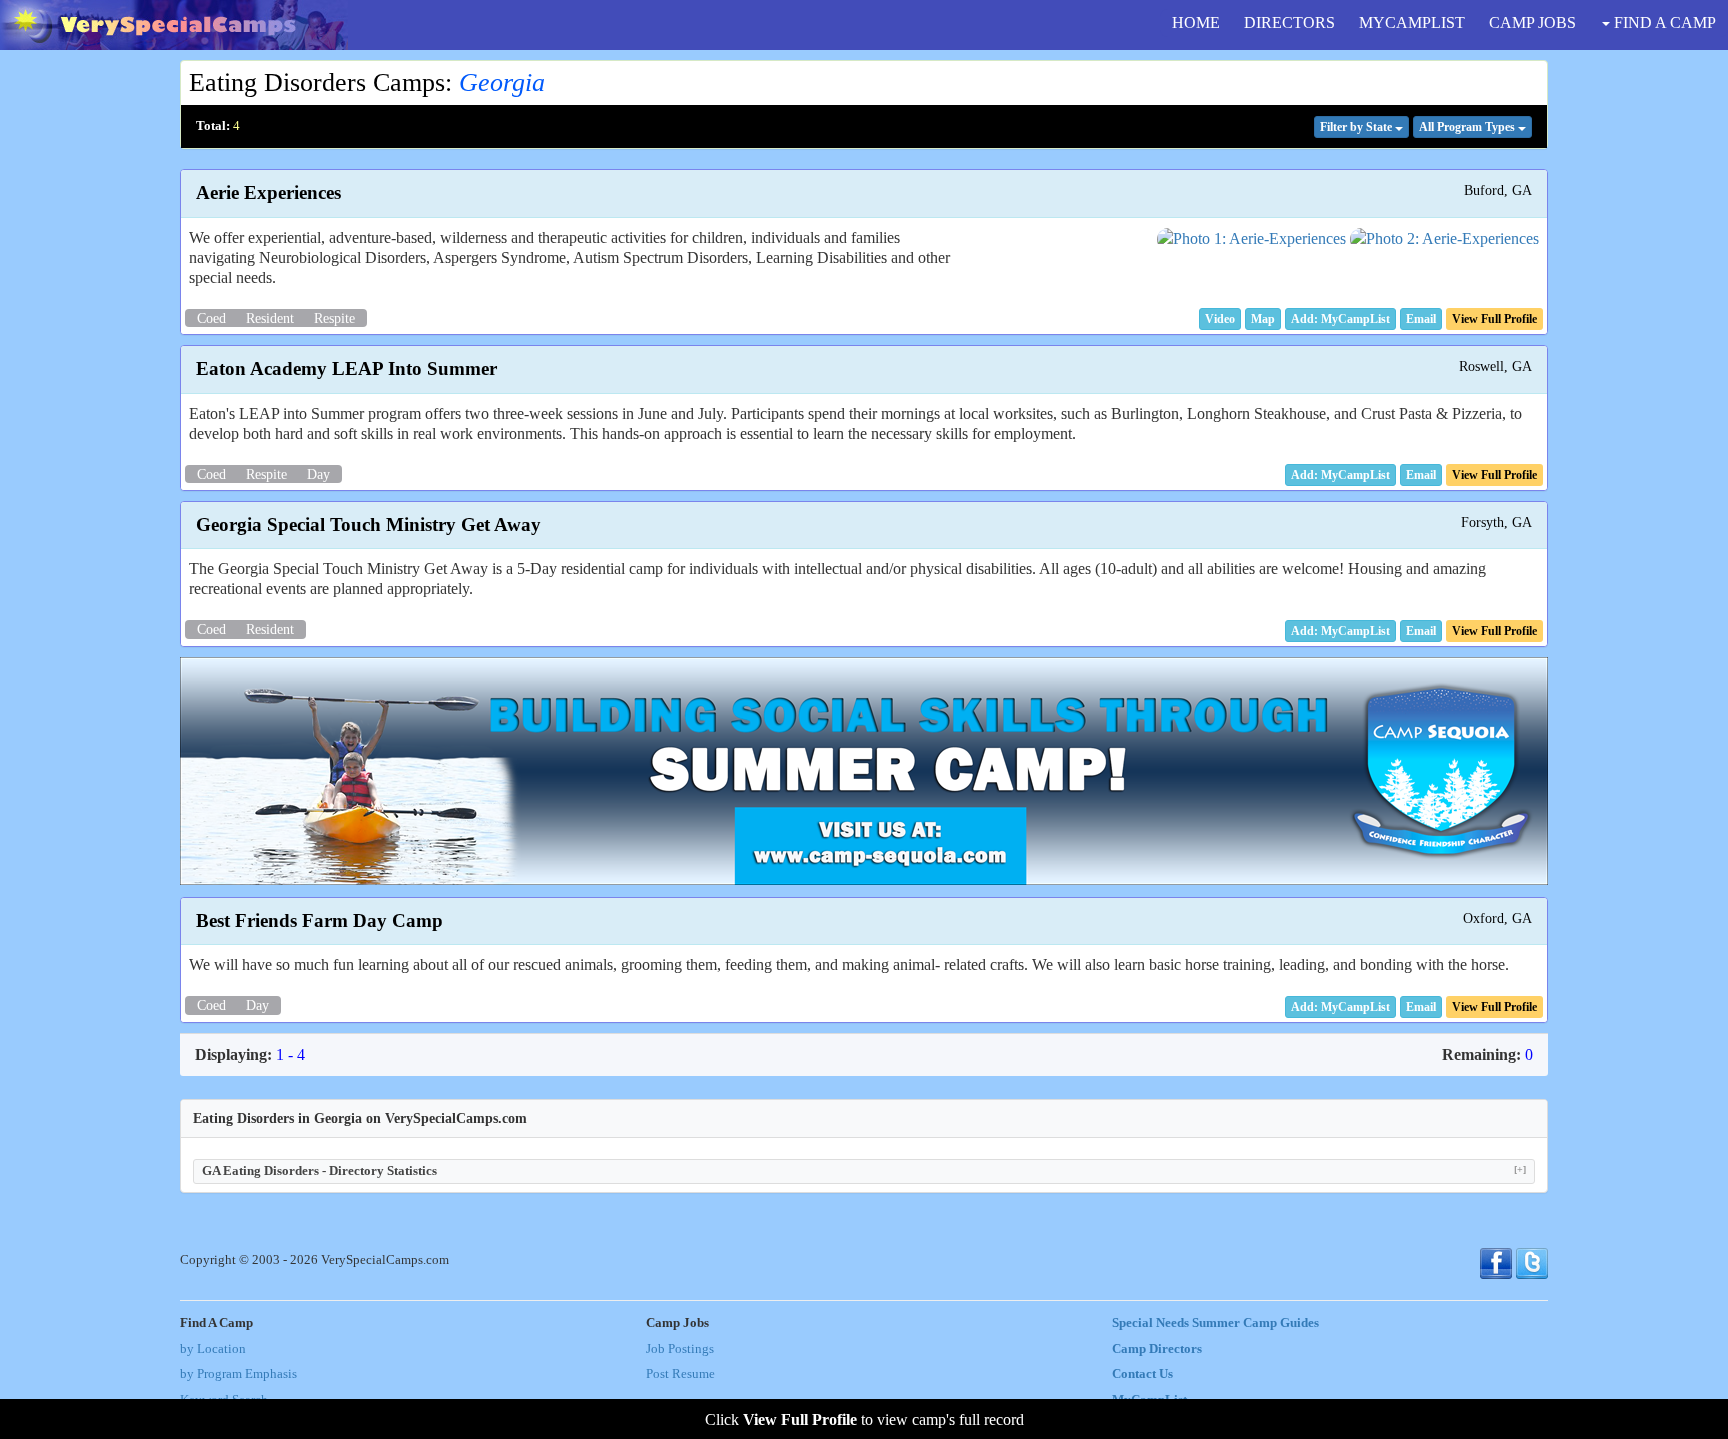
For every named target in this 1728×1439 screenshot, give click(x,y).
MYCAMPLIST (1412, 22)
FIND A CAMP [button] (1663, 22)
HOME (1196, 22)
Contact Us (1142, 1374)
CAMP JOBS (1532, 22)
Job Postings (680, 1349)
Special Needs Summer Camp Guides (1215, 1323)
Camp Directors (1157, 1349)
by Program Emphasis (238, 1374)
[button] (1220, 319)
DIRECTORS (1289, 22)
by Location (213, 1349)
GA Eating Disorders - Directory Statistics (864, 1170)
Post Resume (680, 1374)
